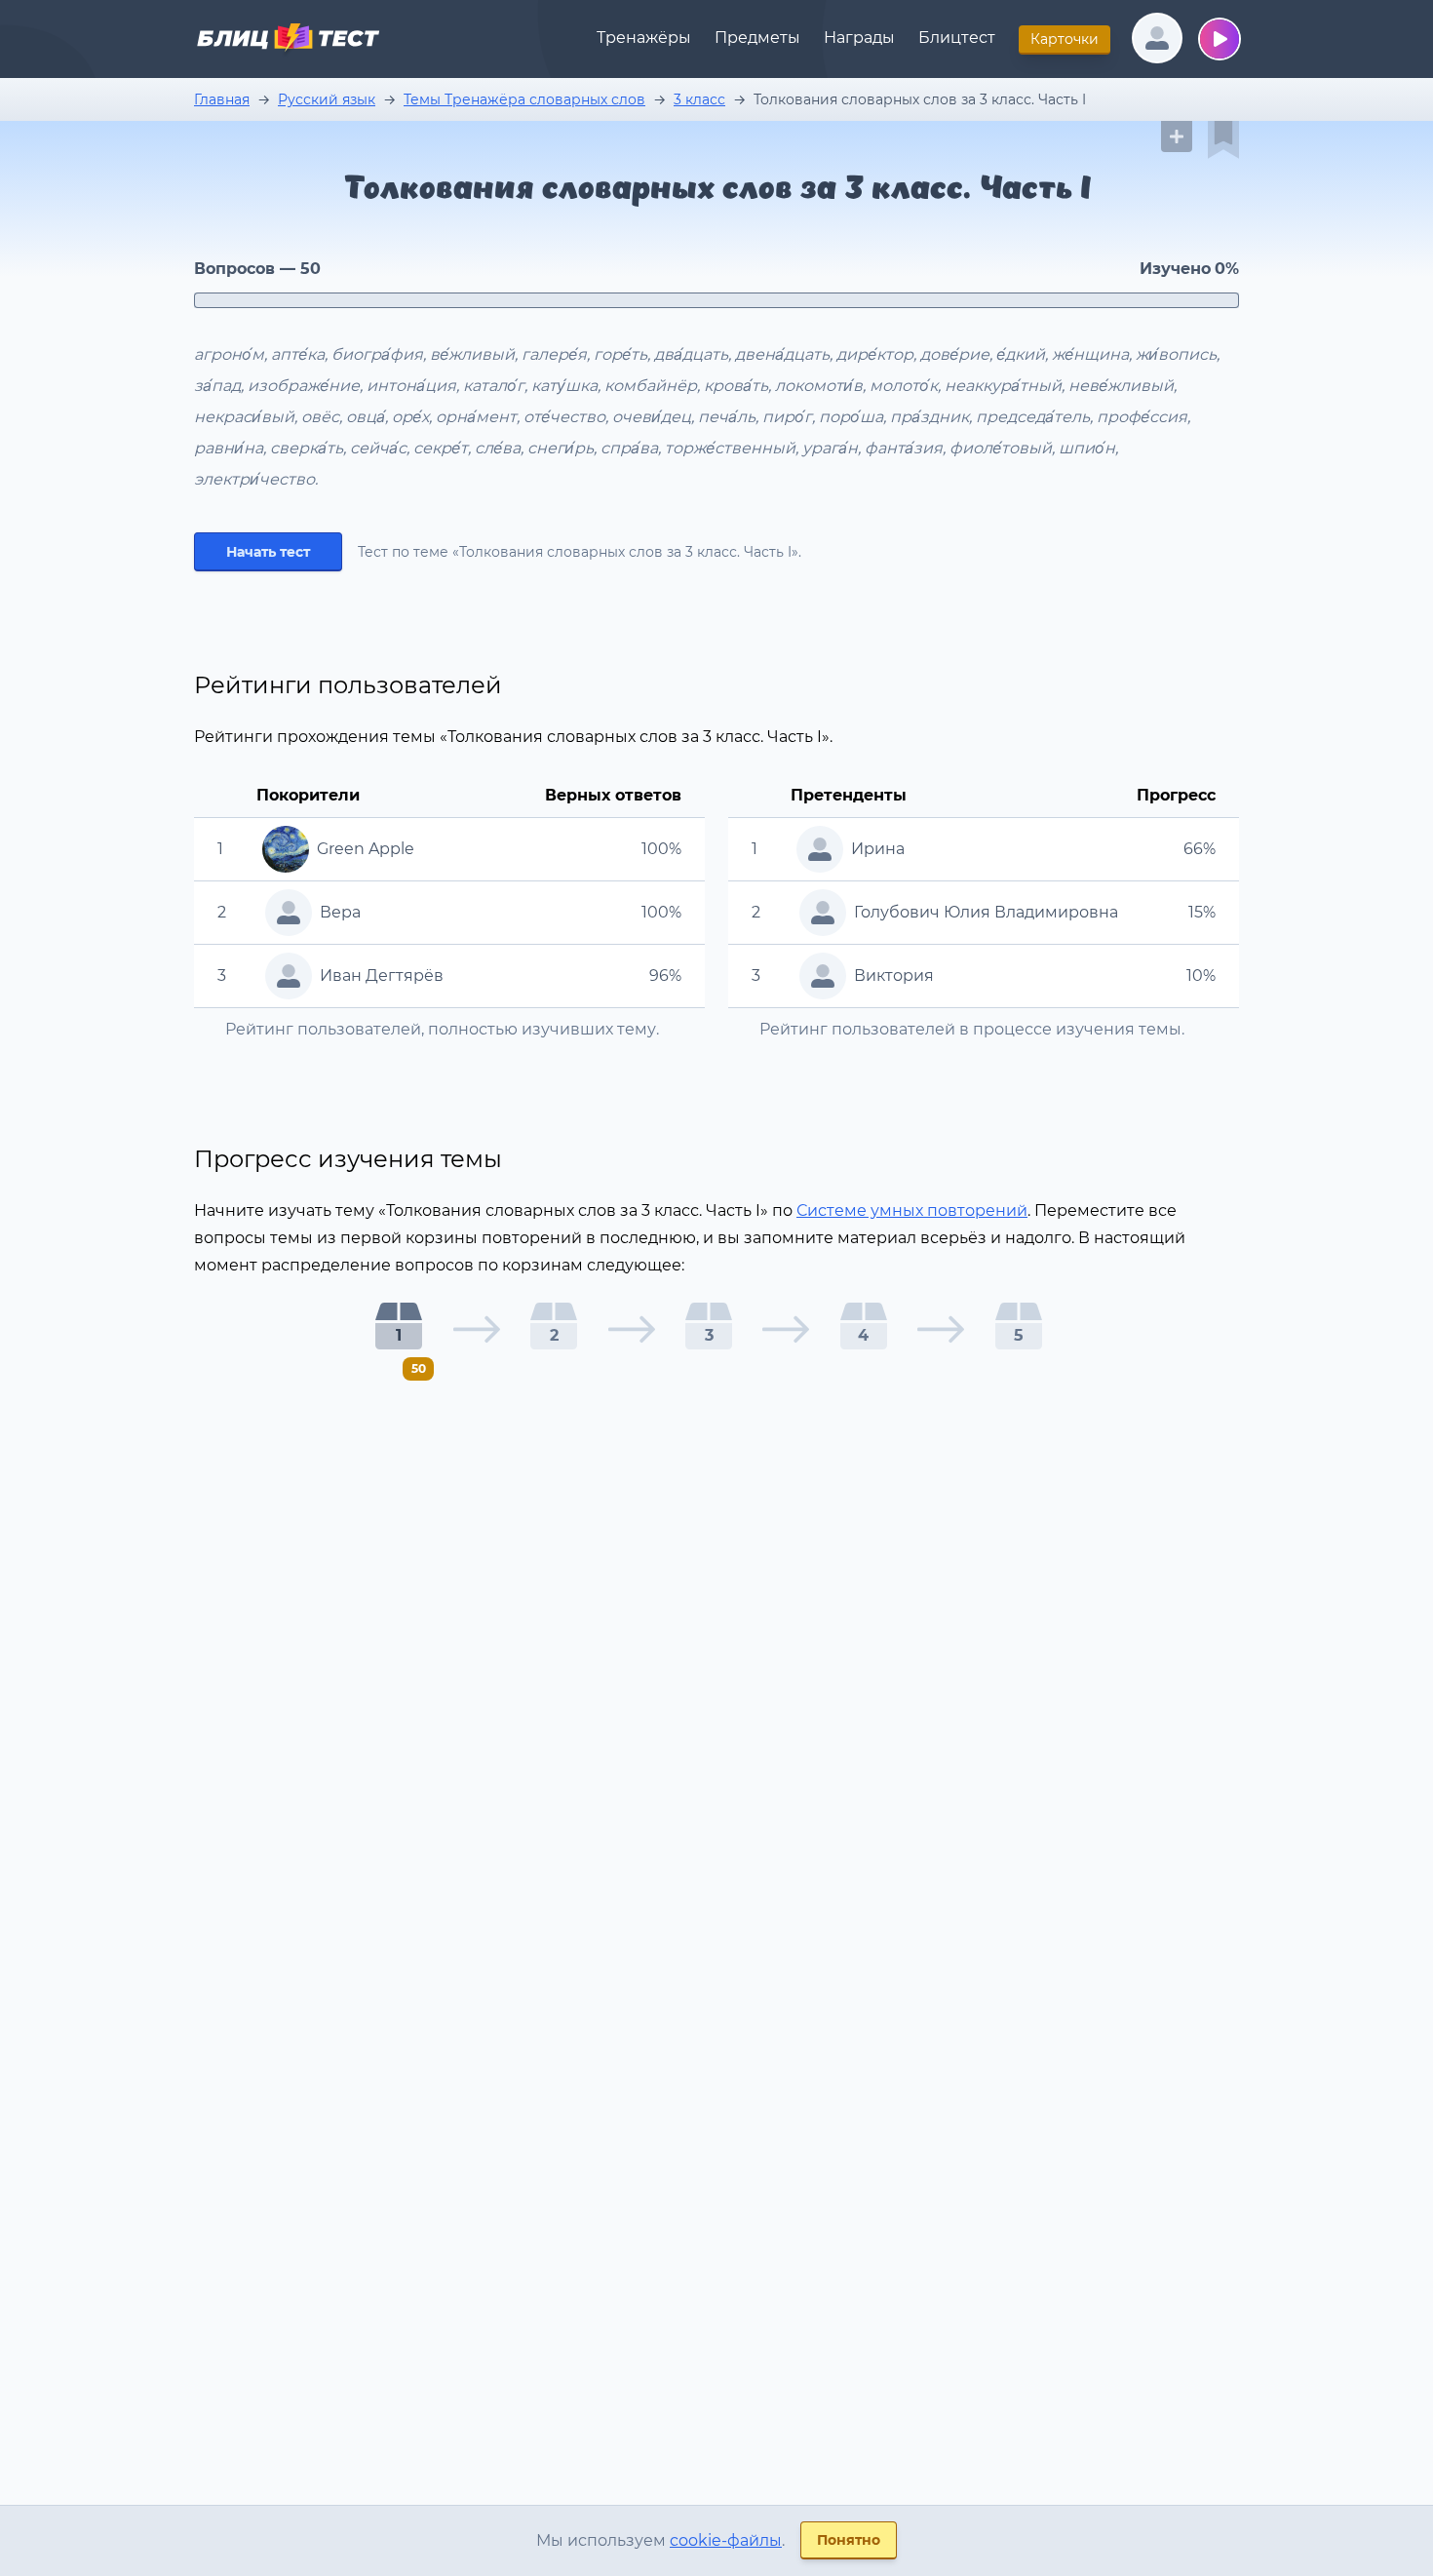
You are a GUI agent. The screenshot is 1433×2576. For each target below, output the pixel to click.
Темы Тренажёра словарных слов (524, 99)
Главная (222, 99)
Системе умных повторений (912, 1210)
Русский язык (327, 99)
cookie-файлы (726, 2540)
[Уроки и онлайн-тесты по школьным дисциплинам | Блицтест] (288, 41)
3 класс (699, 99)
